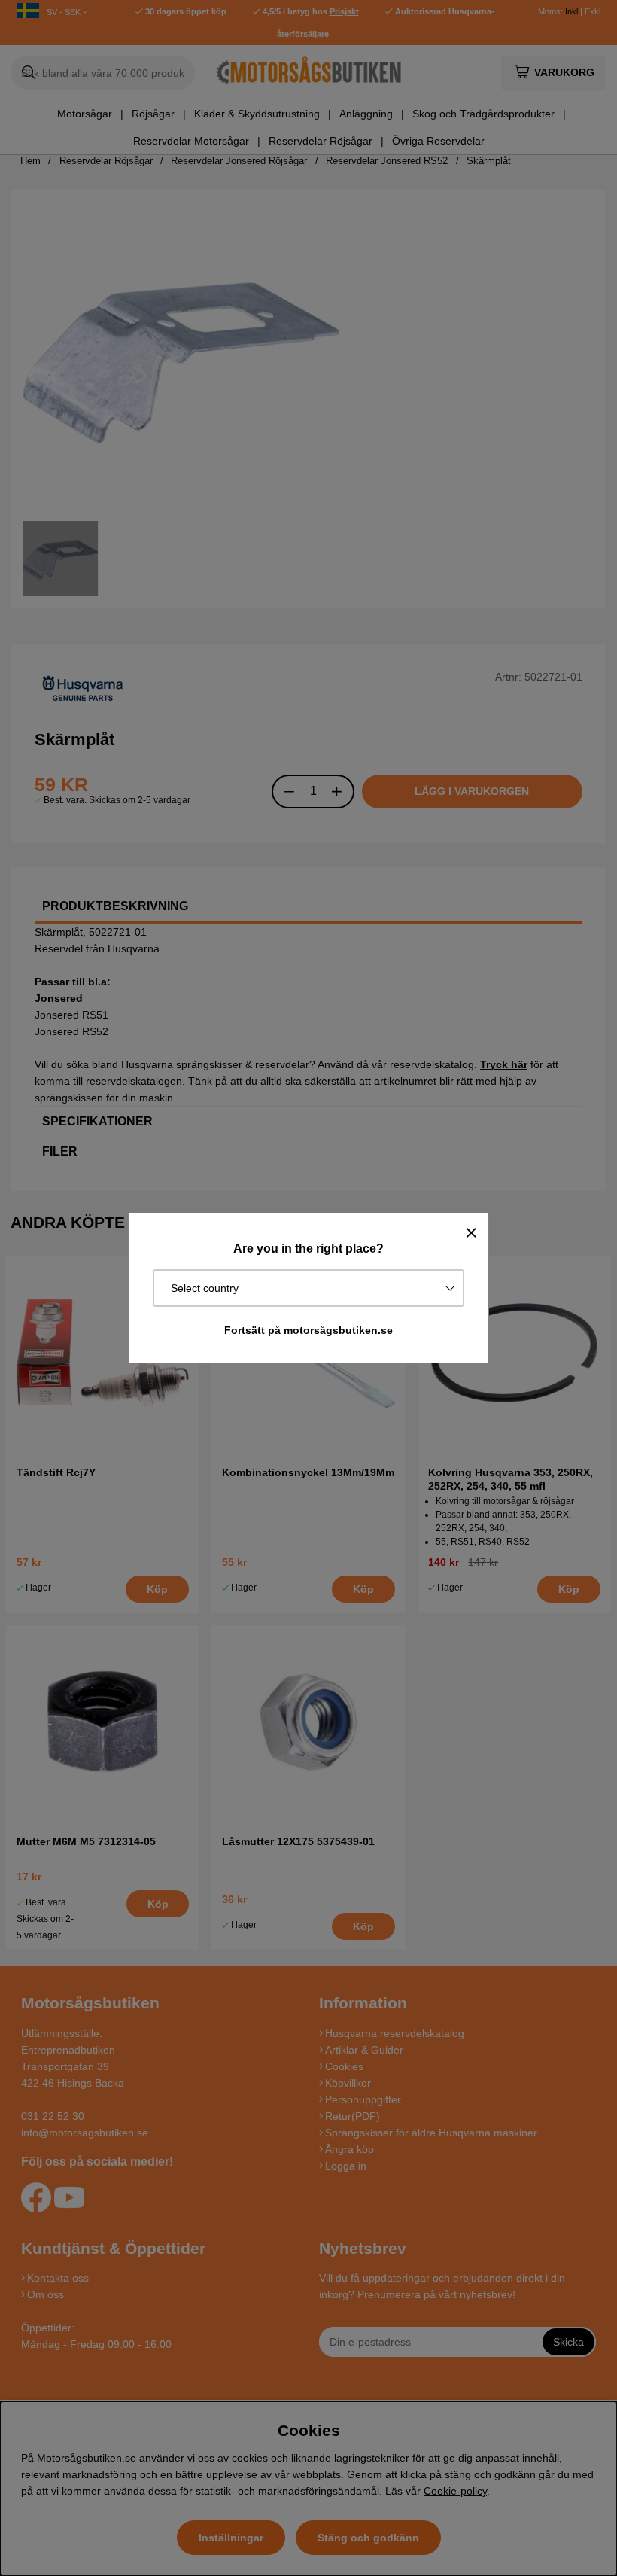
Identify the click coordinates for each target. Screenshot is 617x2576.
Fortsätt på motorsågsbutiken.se (308, 1330)
